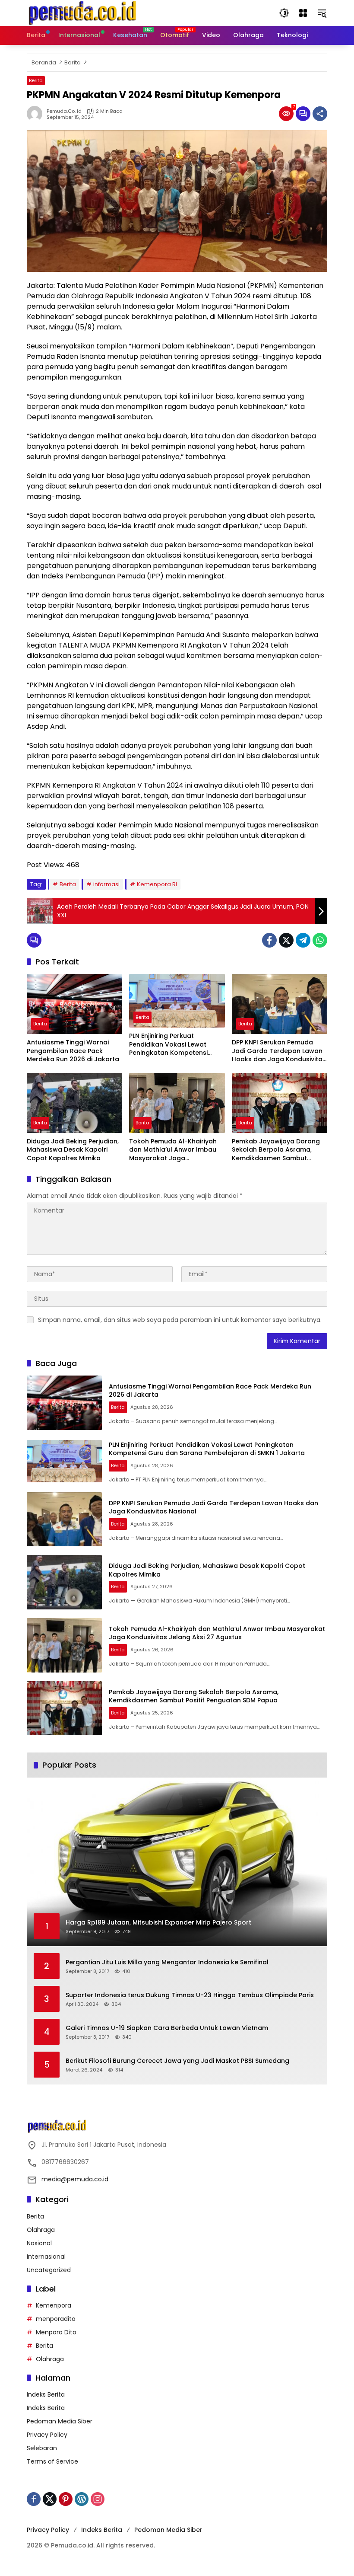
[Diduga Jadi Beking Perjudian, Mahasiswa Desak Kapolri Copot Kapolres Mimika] (74, 1103)
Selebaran (42, 2448)
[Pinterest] (66, 2499)
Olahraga (41, 2230)
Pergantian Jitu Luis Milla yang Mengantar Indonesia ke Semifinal (167, 1962)
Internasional (46, 2257)
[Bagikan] (320, 114)
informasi (106, 884)
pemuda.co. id (64, 111)
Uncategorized (49, 2270)
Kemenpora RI (157, 884)
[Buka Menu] (303, 13)
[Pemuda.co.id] (83, 13)
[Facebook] (269, 940)
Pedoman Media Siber (60, 2421)
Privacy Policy (47, 2435)
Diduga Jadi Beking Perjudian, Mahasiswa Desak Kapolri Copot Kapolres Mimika (73, 1150)
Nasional (39, 2243)
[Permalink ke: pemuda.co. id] (37, 114)
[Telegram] (303, 940)
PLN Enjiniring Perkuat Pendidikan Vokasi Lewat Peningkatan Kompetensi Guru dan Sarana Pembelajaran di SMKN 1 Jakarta (168, 1045)
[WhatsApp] (320, 940)
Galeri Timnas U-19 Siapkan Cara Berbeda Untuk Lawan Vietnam (167, 2028)
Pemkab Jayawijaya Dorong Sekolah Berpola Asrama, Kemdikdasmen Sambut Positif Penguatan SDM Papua (278, 1150)
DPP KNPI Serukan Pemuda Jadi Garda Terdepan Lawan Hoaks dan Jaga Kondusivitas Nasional (279, 1051)
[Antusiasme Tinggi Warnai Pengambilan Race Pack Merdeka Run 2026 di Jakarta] (74, 1004)
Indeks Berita (46, 2394)
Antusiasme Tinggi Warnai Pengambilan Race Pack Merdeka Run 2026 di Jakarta (73, 1051)
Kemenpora (54, 2305)
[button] (284, 13)
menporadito (56, 2319)
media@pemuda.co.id (75, 2179)
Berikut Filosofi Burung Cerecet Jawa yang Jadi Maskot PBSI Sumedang (177, 2061)
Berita (36, 80)
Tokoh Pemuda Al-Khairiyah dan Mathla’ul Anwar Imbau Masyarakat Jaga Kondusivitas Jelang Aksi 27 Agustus (173, 1150)
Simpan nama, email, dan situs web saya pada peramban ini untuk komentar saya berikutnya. (180, 1320)
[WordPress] (82, 2499)
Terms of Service (52, 2461)
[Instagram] (98, 2499)
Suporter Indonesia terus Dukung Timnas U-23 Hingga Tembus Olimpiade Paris (190, 1995)
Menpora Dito (56, 2332)
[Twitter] (286, 940)
